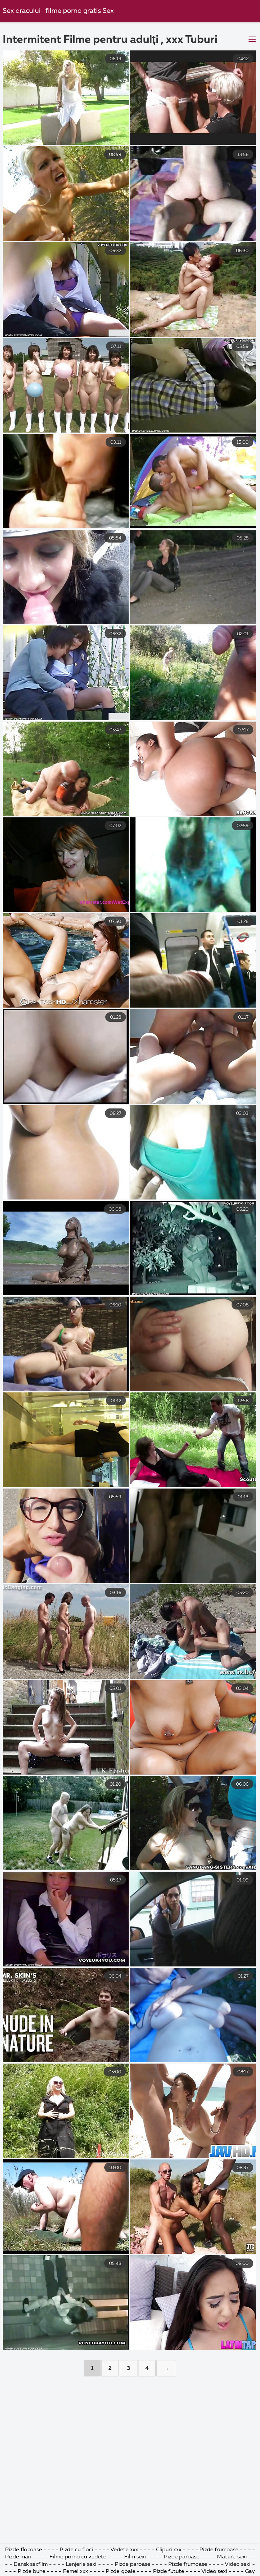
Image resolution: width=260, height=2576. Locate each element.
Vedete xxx (124, 2550)
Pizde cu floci (76, 2550)
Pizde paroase (182, 2557)
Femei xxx (75, 2572)
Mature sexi (232, 2557)
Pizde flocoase (23, 2550)
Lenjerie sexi (81, 2564)
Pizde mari (18, 2557)
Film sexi (135, 2557)
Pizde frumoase (219, 2550)
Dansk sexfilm (31, 2564)
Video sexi (238, 2564)
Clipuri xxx (169, 2550)
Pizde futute (169, 2572)
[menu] (252, 40)
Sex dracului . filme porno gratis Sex (58, 11)
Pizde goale (120, 2572)
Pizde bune (31, 2572)
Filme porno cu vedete (78, 2557)
